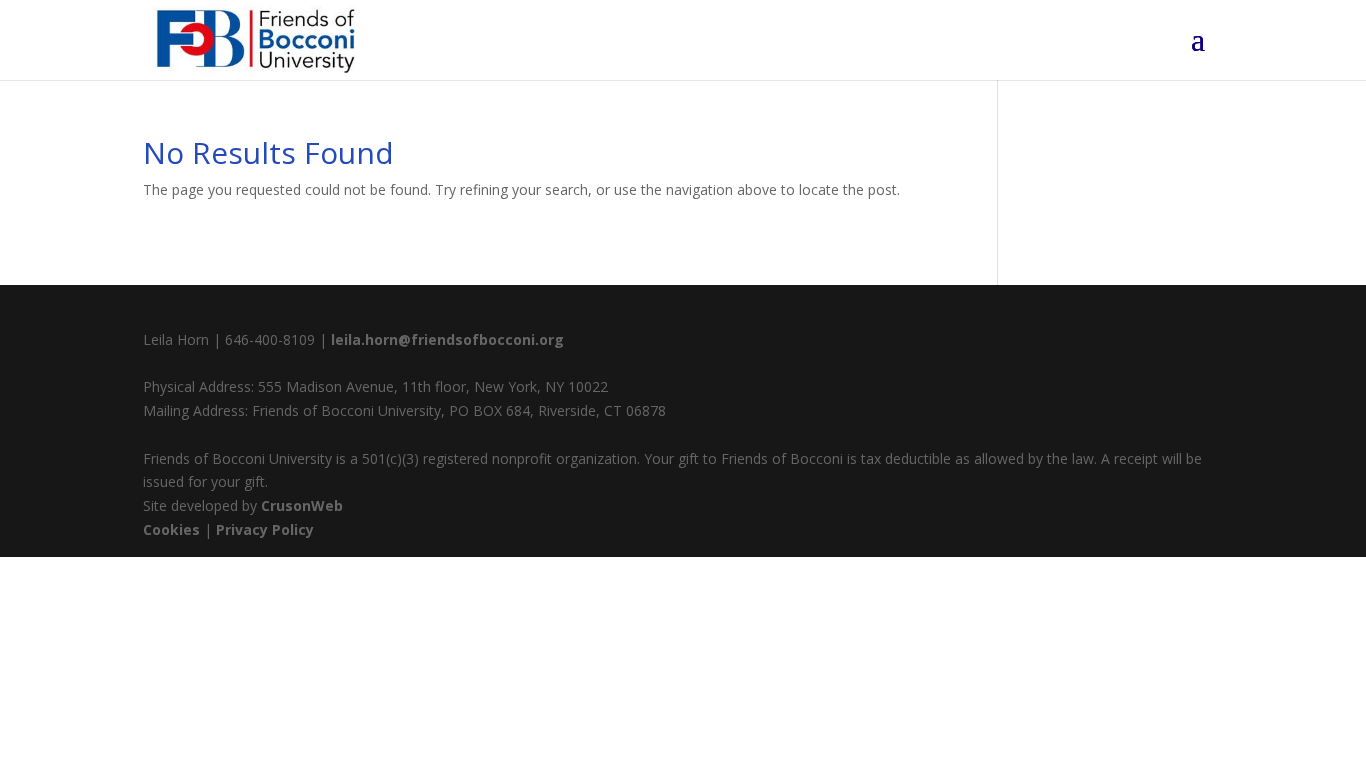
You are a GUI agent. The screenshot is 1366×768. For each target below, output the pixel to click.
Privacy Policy (265, 529)
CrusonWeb (302, 505)
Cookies (171, 529)
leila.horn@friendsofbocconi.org (447, 339)
